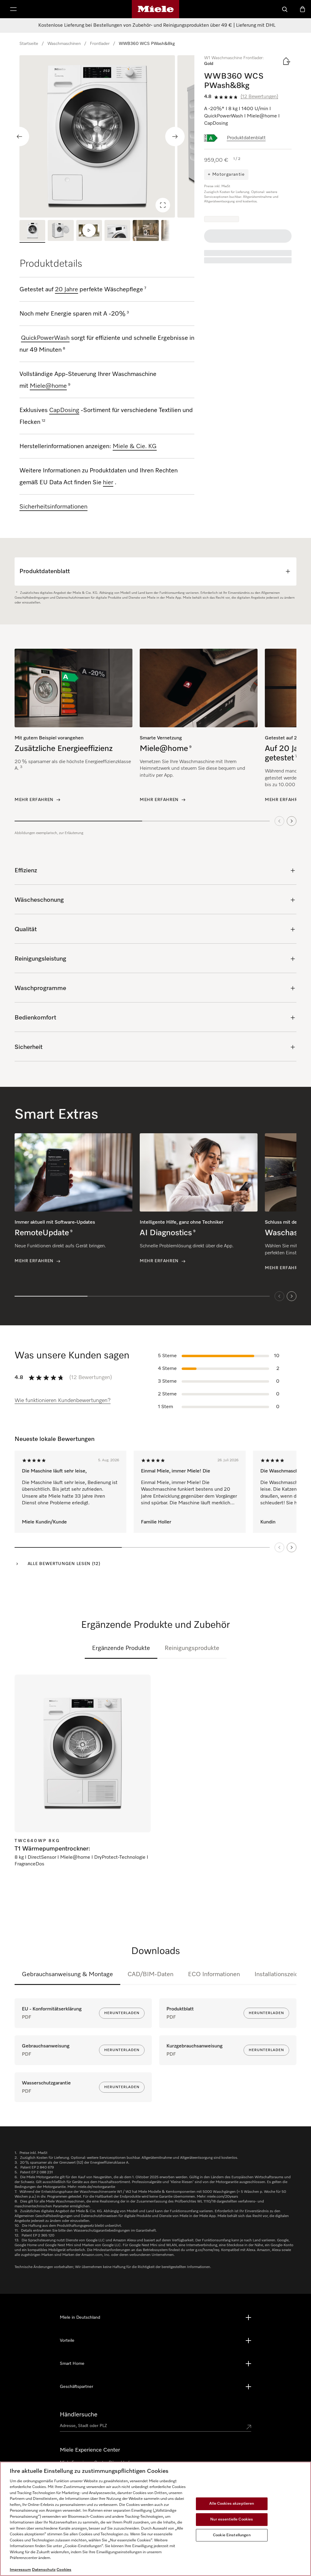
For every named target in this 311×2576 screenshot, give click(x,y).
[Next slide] (175, 137)
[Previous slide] (19, 137)
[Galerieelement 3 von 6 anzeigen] (89, 231)
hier (108, 482)
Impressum (20, 2570)
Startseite (29, 44)
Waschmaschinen (64, 44)
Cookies (64, 2570)
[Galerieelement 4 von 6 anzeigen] (117, 231)
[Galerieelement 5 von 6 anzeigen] (146, 231)
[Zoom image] (163, 205)
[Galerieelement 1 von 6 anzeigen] (32, 231)
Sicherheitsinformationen (53, 507)
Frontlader (100, 44)
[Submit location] (249, 2427)
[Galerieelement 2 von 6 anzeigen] (61, 231)
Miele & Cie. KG (135, 446)
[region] (107, 136)
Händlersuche (79, 2415)
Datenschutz (44, 2570)
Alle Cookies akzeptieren (232, 2504)
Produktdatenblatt (246, 138)
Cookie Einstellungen (232, 2535)
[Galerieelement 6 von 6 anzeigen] (174, 231)
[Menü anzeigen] (13, 9)
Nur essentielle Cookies (232, 2519)
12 (43, 421)
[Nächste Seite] (292, 1547)
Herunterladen (122, 2013)
